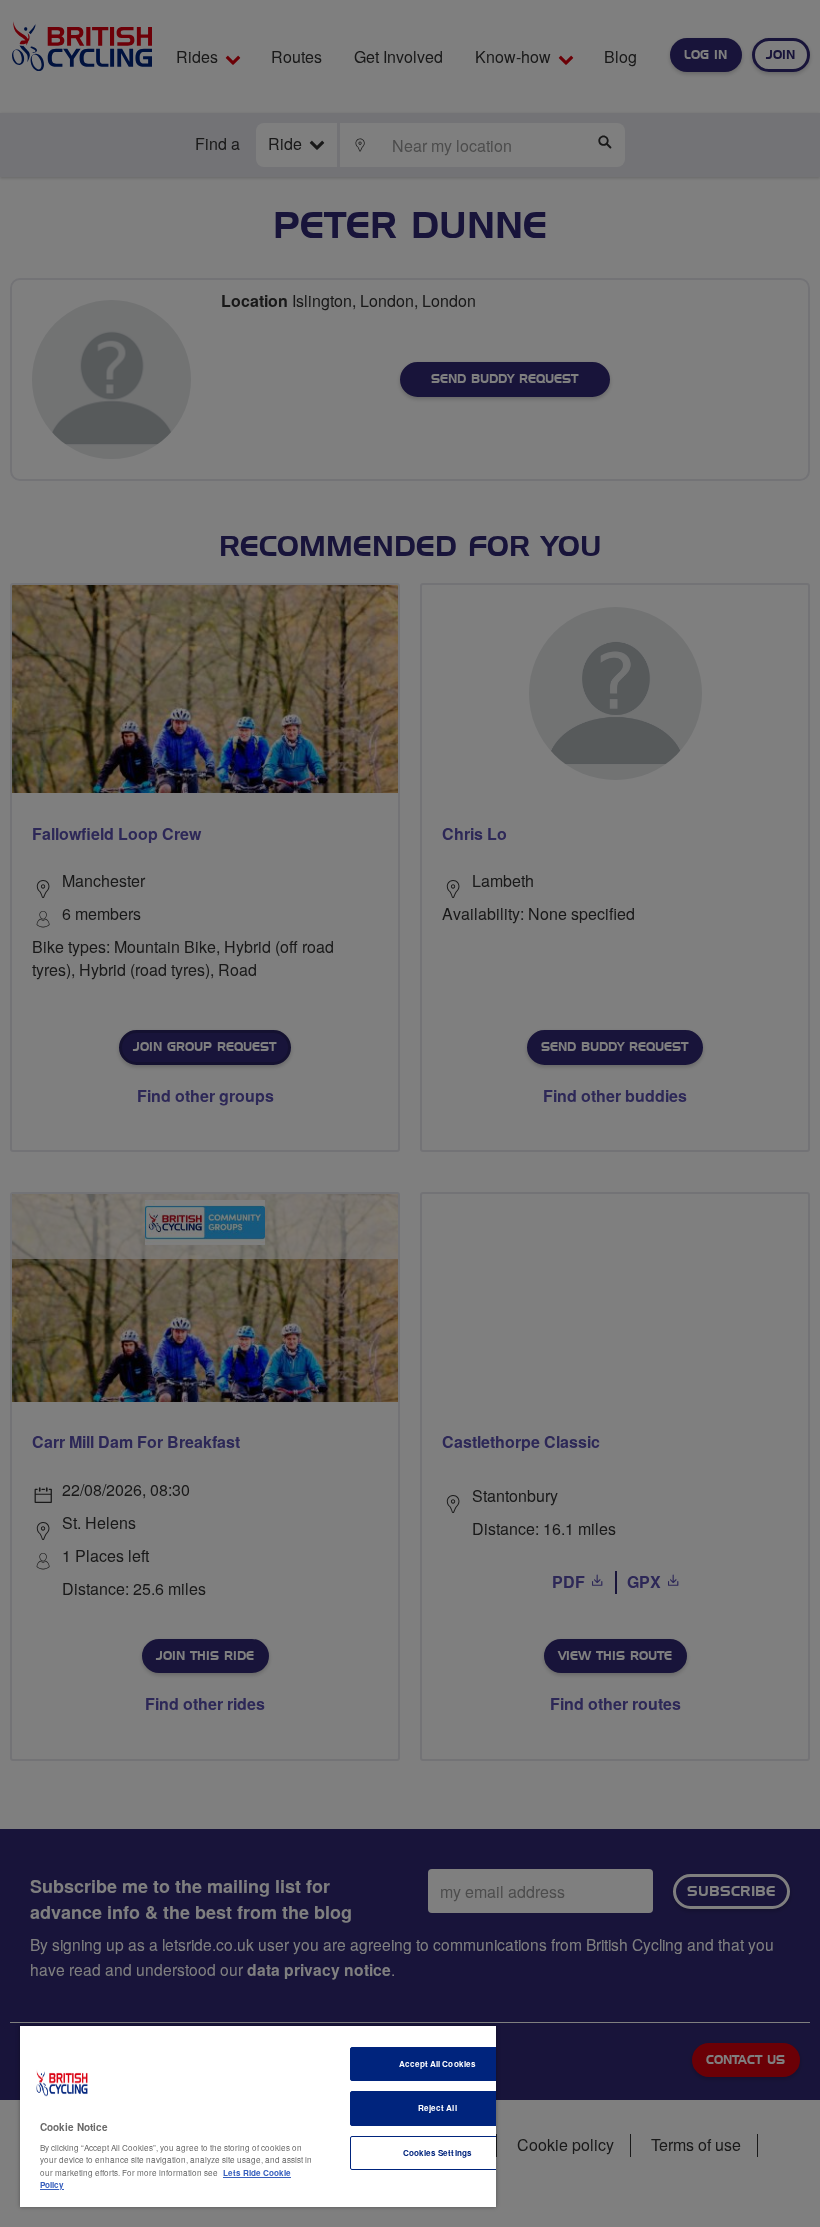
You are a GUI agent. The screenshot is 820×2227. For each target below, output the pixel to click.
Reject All (437, 2107)
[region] (258, 2116)
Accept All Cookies (437, 2063)
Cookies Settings (437, 2152)
